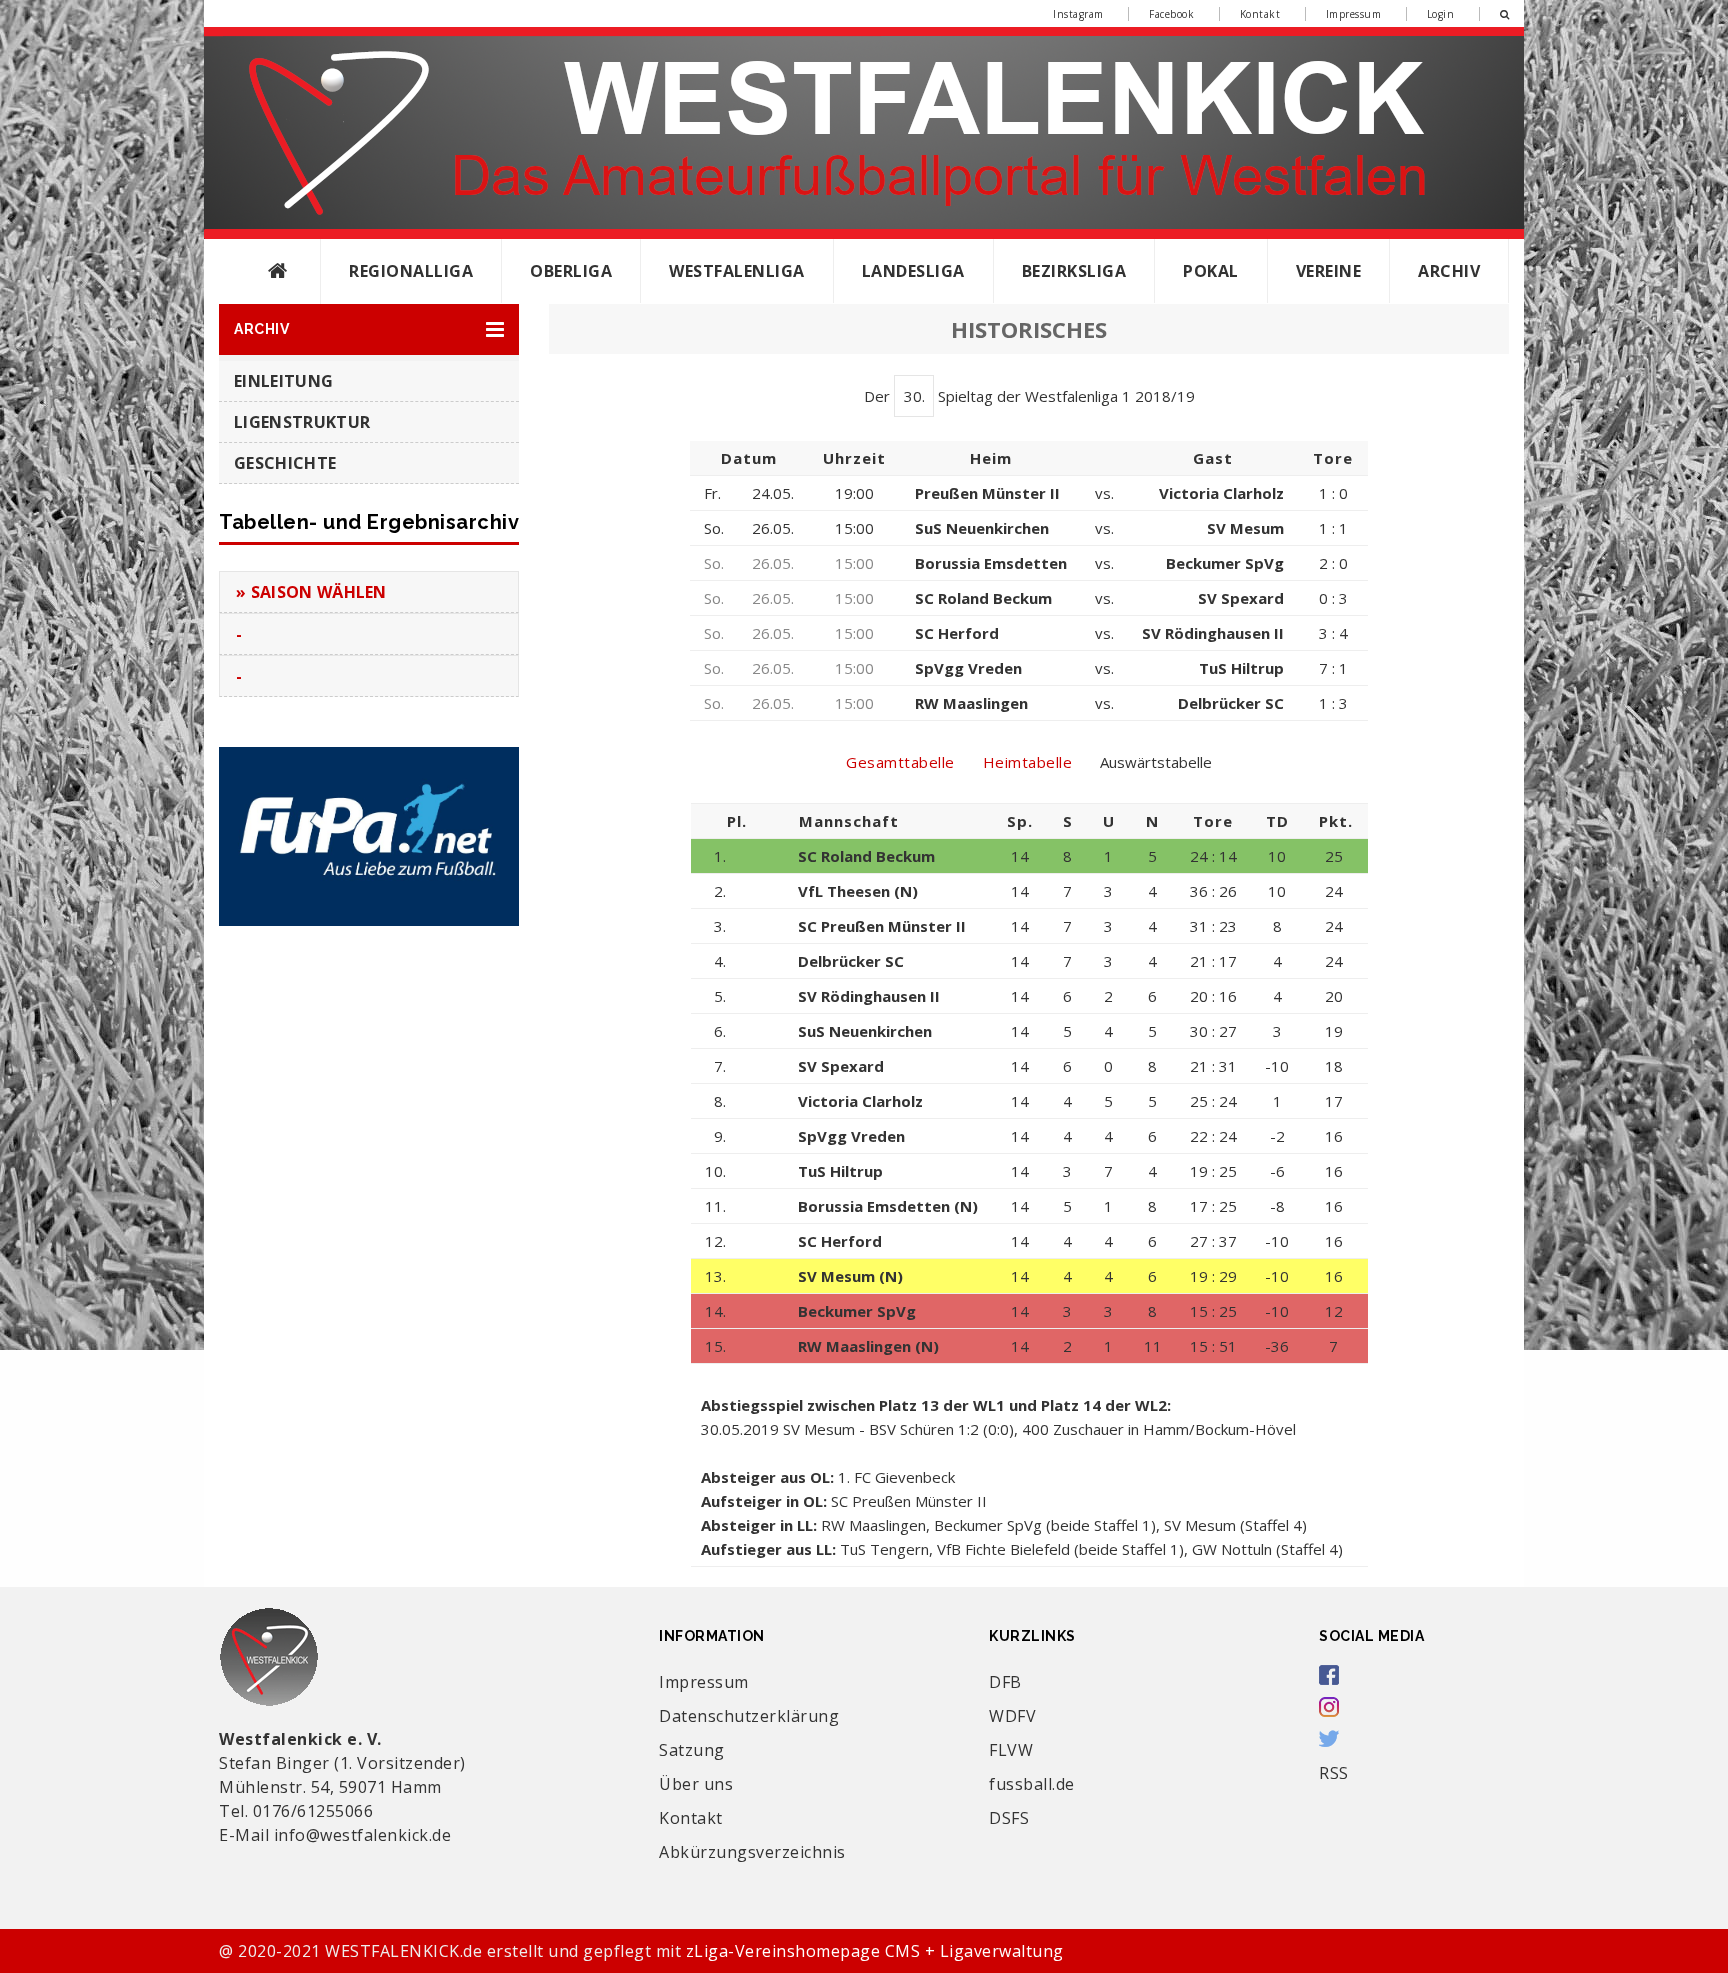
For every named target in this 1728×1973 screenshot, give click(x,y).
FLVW (1011, 1750)
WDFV (1012, 1716)
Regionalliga (411, 271)
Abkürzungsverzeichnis (752, 1852)
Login (1441, 14)
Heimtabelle (1028, 762)
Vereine (1329, 271)
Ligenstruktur (302, 422)
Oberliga (571, 271)
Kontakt (1260, 14)
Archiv (1449, 271)
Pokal (1211, 271)
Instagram (1078, 14)
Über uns (696, 1784)
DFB (1005, 1682)
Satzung (692, 1750)
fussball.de (1032, 1784)
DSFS (1009, 1818)
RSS (1334, 1773)
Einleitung (283, 381)
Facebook (1171, 14)
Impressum (1354, 14)
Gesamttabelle (900, 762)
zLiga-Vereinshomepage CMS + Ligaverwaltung (875, 1951)
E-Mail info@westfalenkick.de (335, 1835)
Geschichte (285, 463)
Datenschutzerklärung (749, 1716)
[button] (369, 329)
